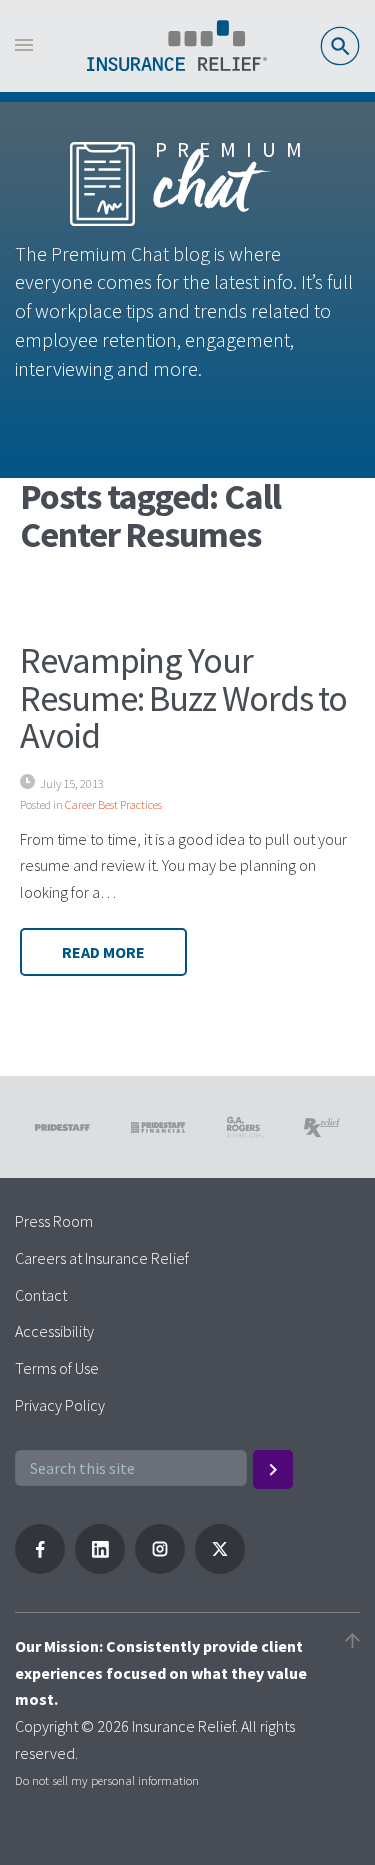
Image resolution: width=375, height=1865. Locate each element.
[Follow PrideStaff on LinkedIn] (100, 1568)
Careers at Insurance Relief (102, 1258)
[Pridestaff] (177, 46)
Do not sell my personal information (107, 1780)
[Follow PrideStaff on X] (220, 1568)
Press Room (54, 1221)
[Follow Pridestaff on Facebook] (40, 1568)
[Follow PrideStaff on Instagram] (160, 1568)
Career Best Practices (113, 804)
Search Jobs (340, 46)
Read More (103, 952)
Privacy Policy (60, 1405)
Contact (41, 1295)
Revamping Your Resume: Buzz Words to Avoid (183, 698)
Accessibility (54, 1331)
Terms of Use (57, 1368)
